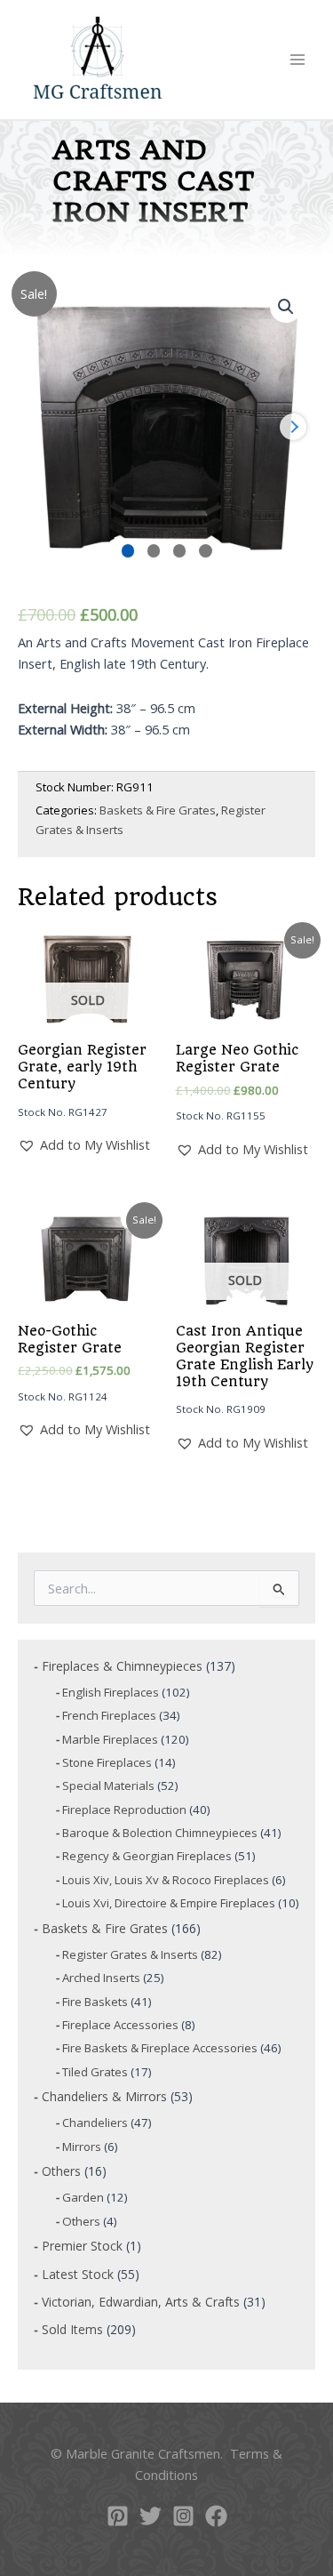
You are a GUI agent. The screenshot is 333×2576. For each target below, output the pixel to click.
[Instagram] (183, 2516)
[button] (286, 307)
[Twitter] (151, 2516)
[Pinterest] (118, 2516)
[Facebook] (216, 2516)
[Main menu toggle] (297, 60)
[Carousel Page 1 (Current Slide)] (128, 551)
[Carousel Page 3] (180, 551)
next (293, 427)
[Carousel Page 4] (206, 551)
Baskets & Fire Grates (158, 810)
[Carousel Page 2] (154, 551)
